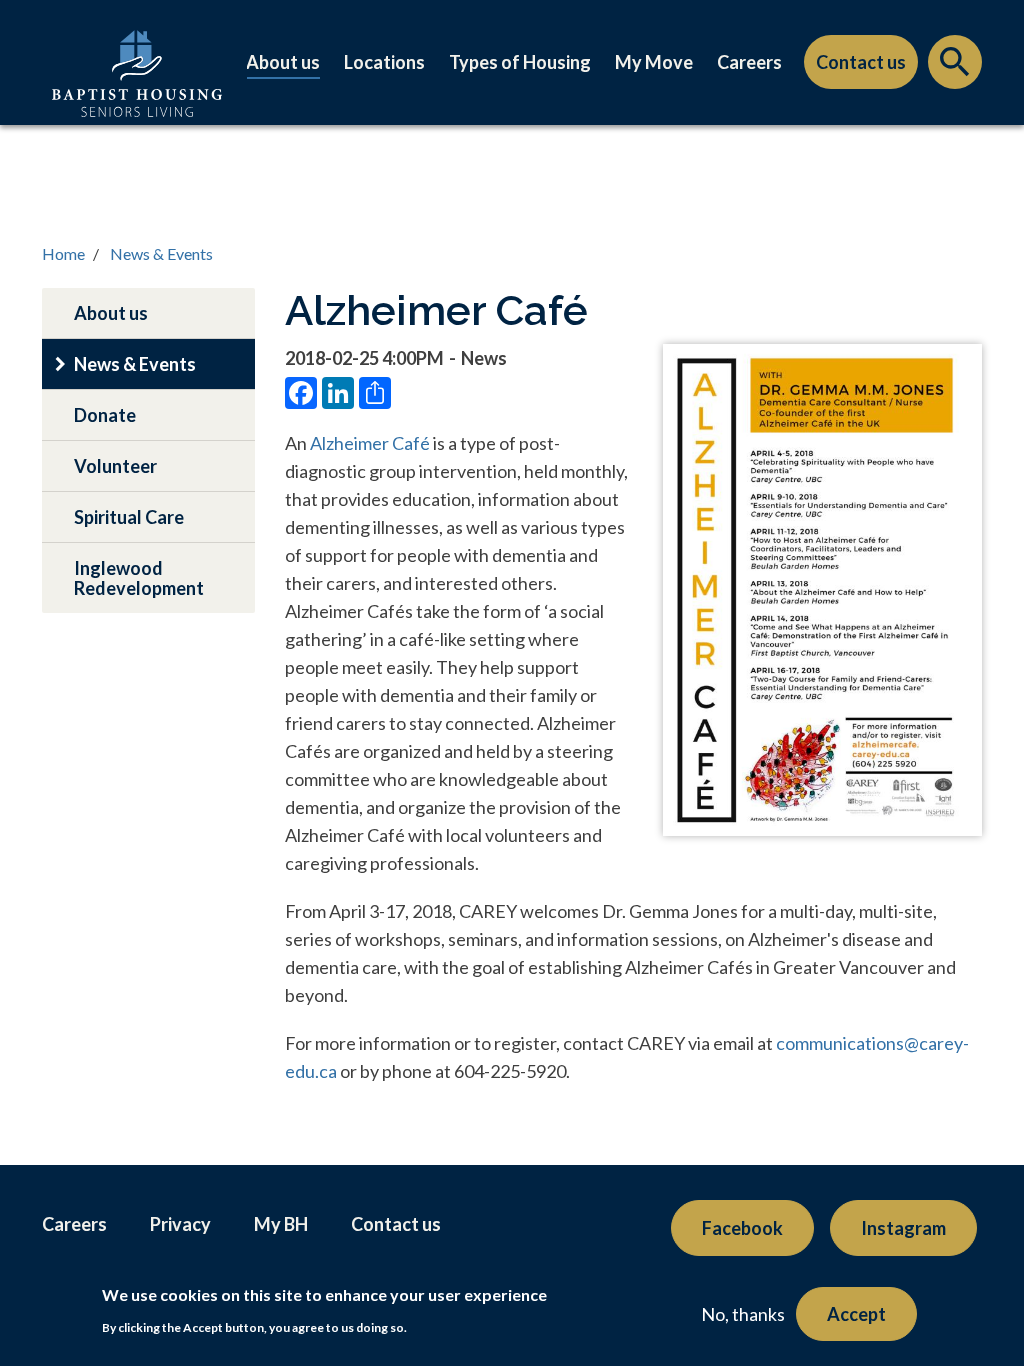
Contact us (861, 62)
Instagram (903, 1228)
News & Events (161, 253)
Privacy (180, 1224)
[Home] (137, 93)
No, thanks (743, 1314)
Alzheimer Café (371, 443)
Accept (856, 1314)
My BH (281, 1224)
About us (283, 62)
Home (63, 253)
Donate (105, 415)
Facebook (742, 1228)
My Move (654, 62)
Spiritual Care (129, 517)
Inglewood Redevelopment (139, 578)
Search (955, 67)
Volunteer (115, 466)
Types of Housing (520, 62)
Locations (384, 62)
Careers (749, 62)
